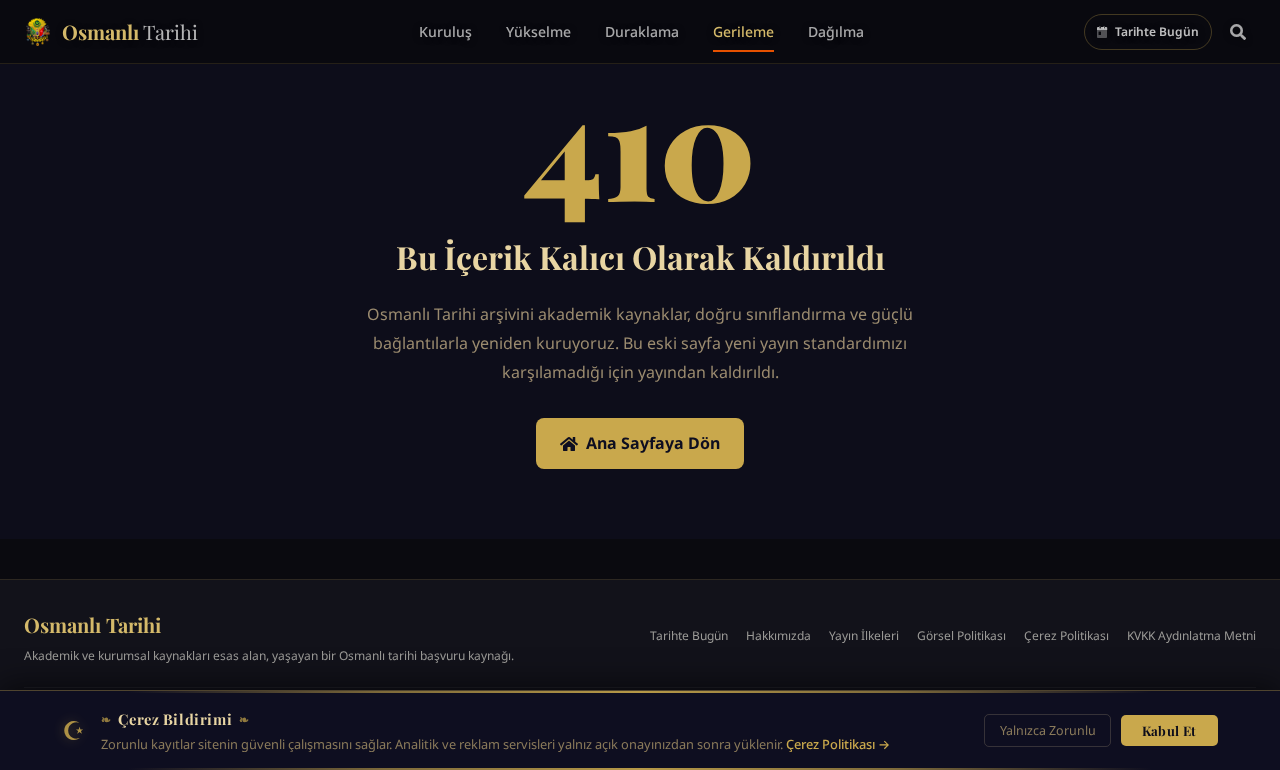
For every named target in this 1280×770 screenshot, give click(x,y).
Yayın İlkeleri (864, 635)
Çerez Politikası (1066, 635)
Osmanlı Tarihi (92, 624)
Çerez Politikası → (838, 744)
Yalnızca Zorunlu (1048, 730)
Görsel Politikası (961, 635)
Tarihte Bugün (689, 635)
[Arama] (1238, 32)
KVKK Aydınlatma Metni (1191, 635)
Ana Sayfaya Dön (653, 443)
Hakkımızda (778, 635)
